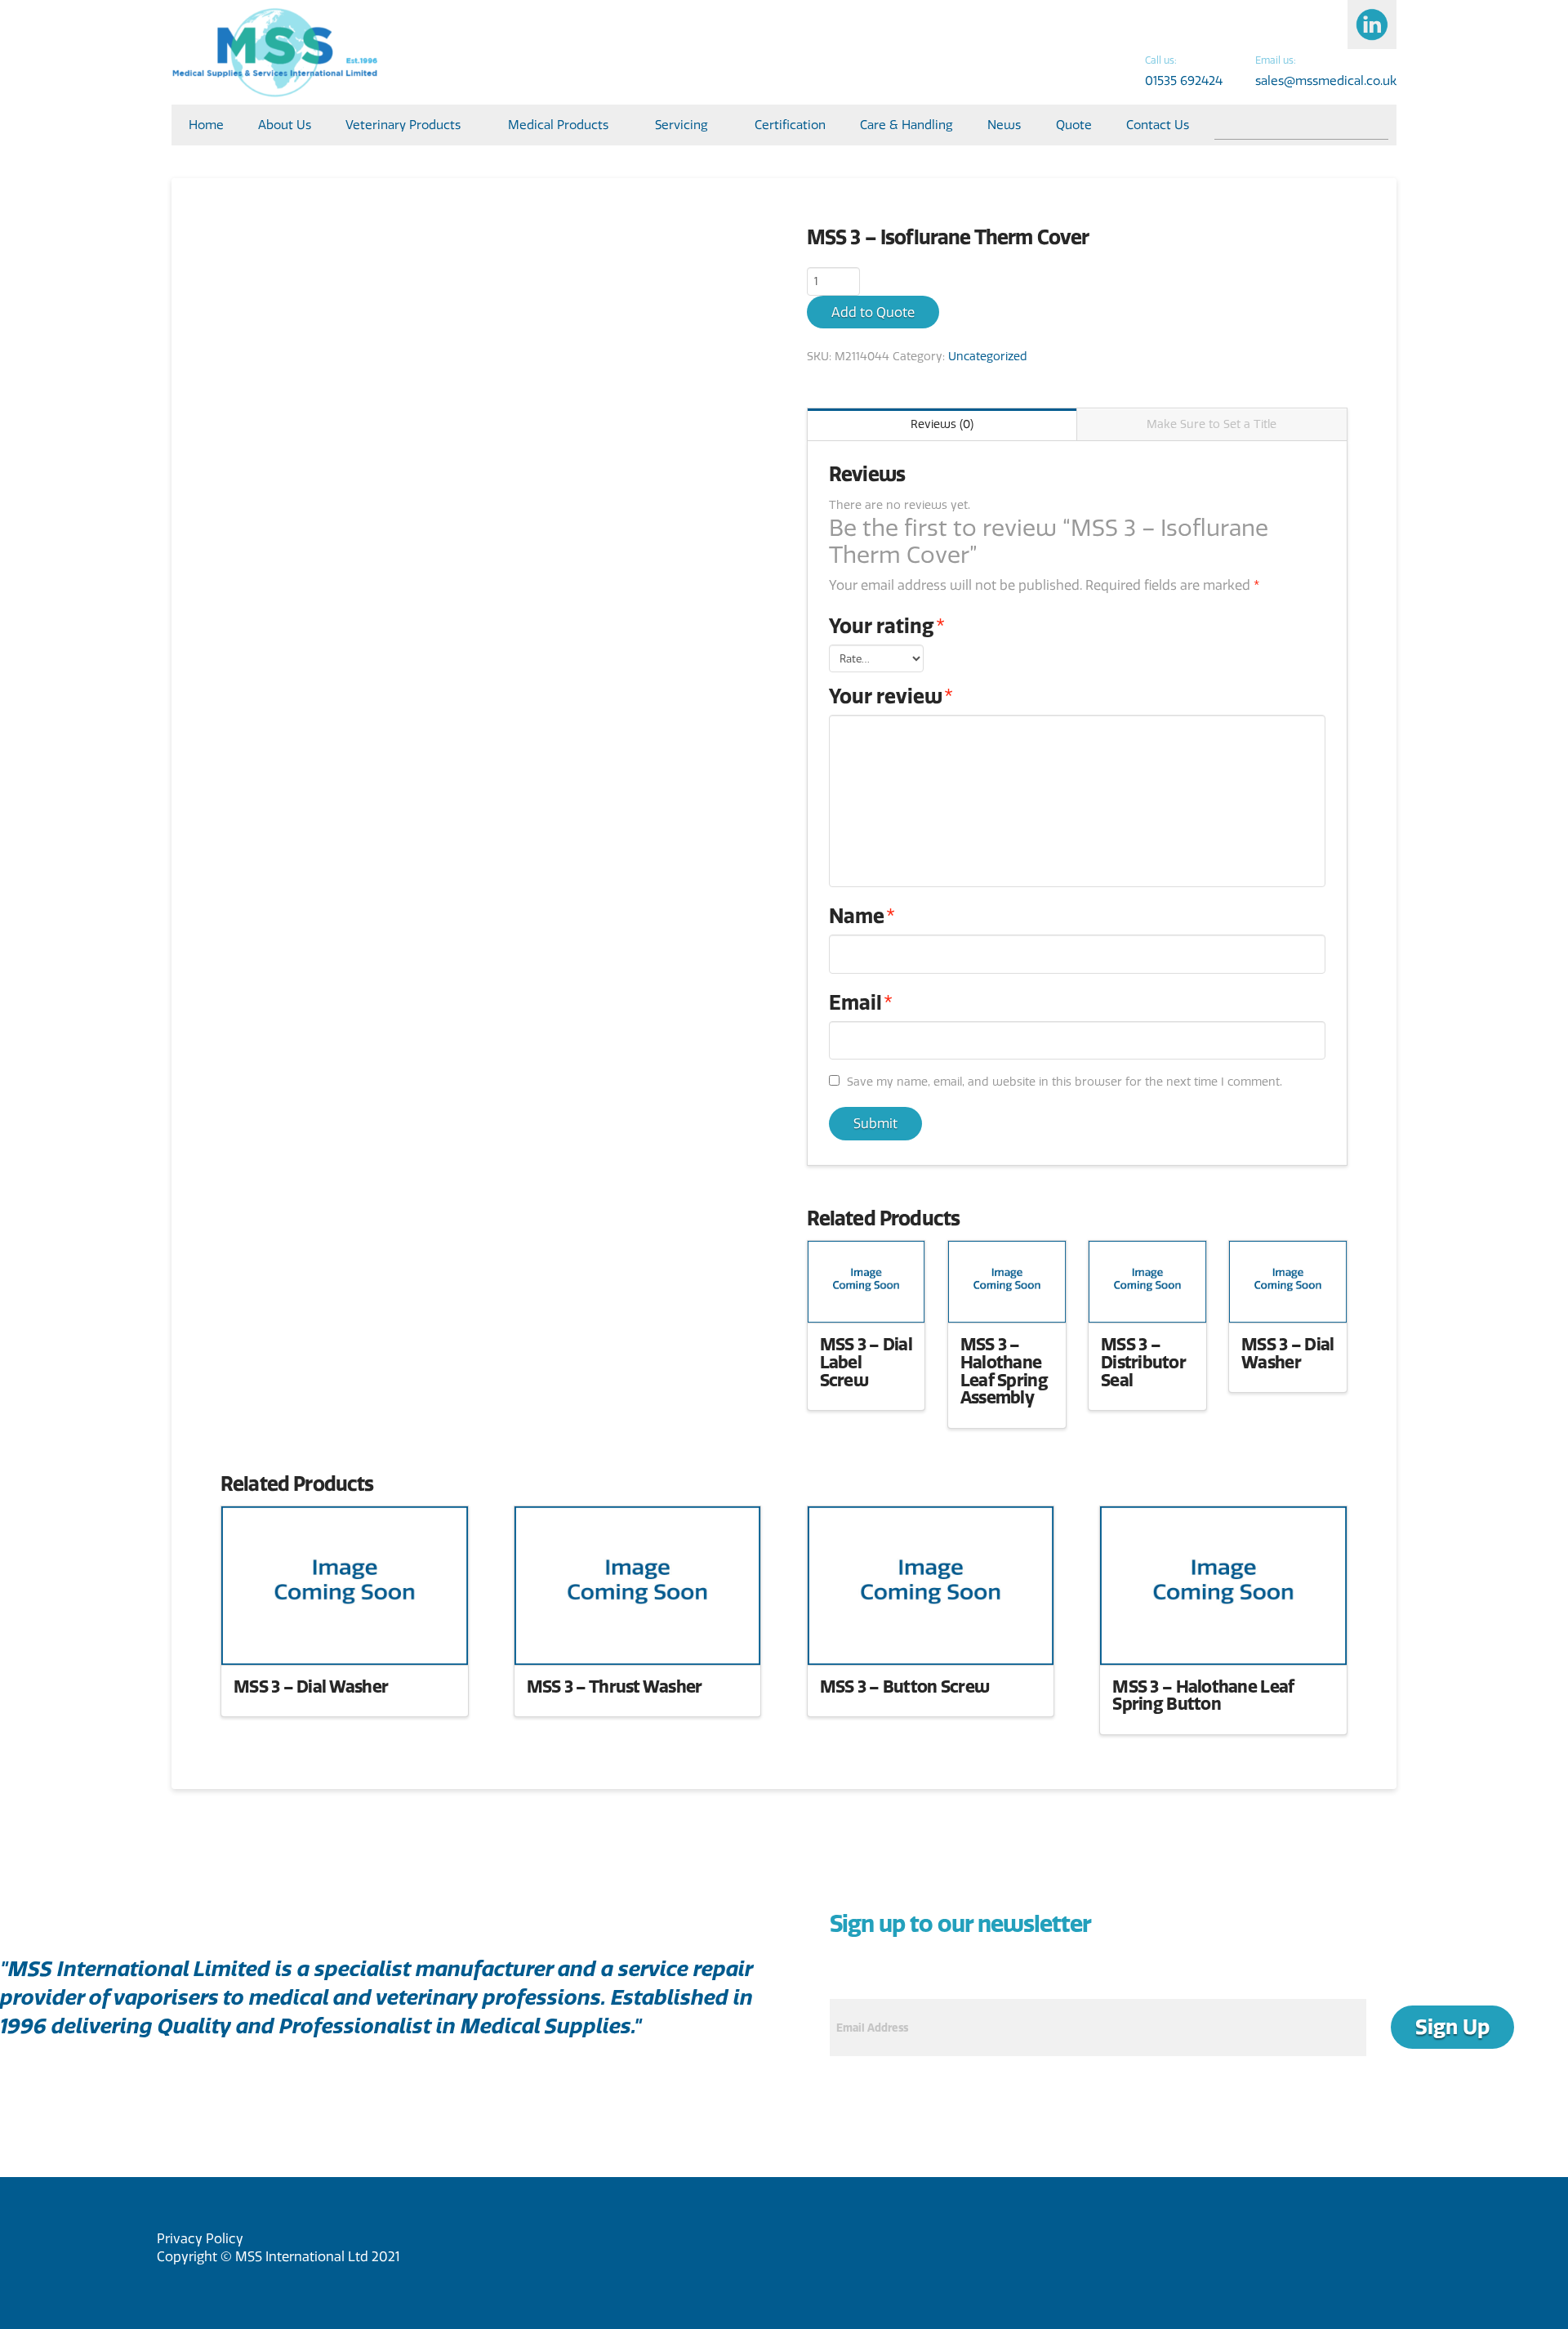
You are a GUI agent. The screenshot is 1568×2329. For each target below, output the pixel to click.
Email (861, 1002)
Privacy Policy (200, 2238)
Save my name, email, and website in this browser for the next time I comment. (1065, 1082)
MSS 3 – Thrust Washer (615, 1686)
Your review (891, 696)
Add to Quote (873, 312)
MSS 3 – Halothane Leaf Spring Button (1203, 1695)
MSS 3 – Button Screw (905, 1686)
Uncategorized (988, 356)
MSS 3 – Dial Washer (1287, 1353)
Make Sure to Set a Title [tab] (1212, 424)
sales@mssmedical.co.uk (1326, 80)
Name (862, 916)
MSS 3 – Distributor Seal (1143, 1362)
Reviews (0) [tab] (942, 424)
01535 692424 (1184, 80)
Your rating (887, 626)
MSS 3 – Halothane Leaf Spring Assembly (1004, 1370)
